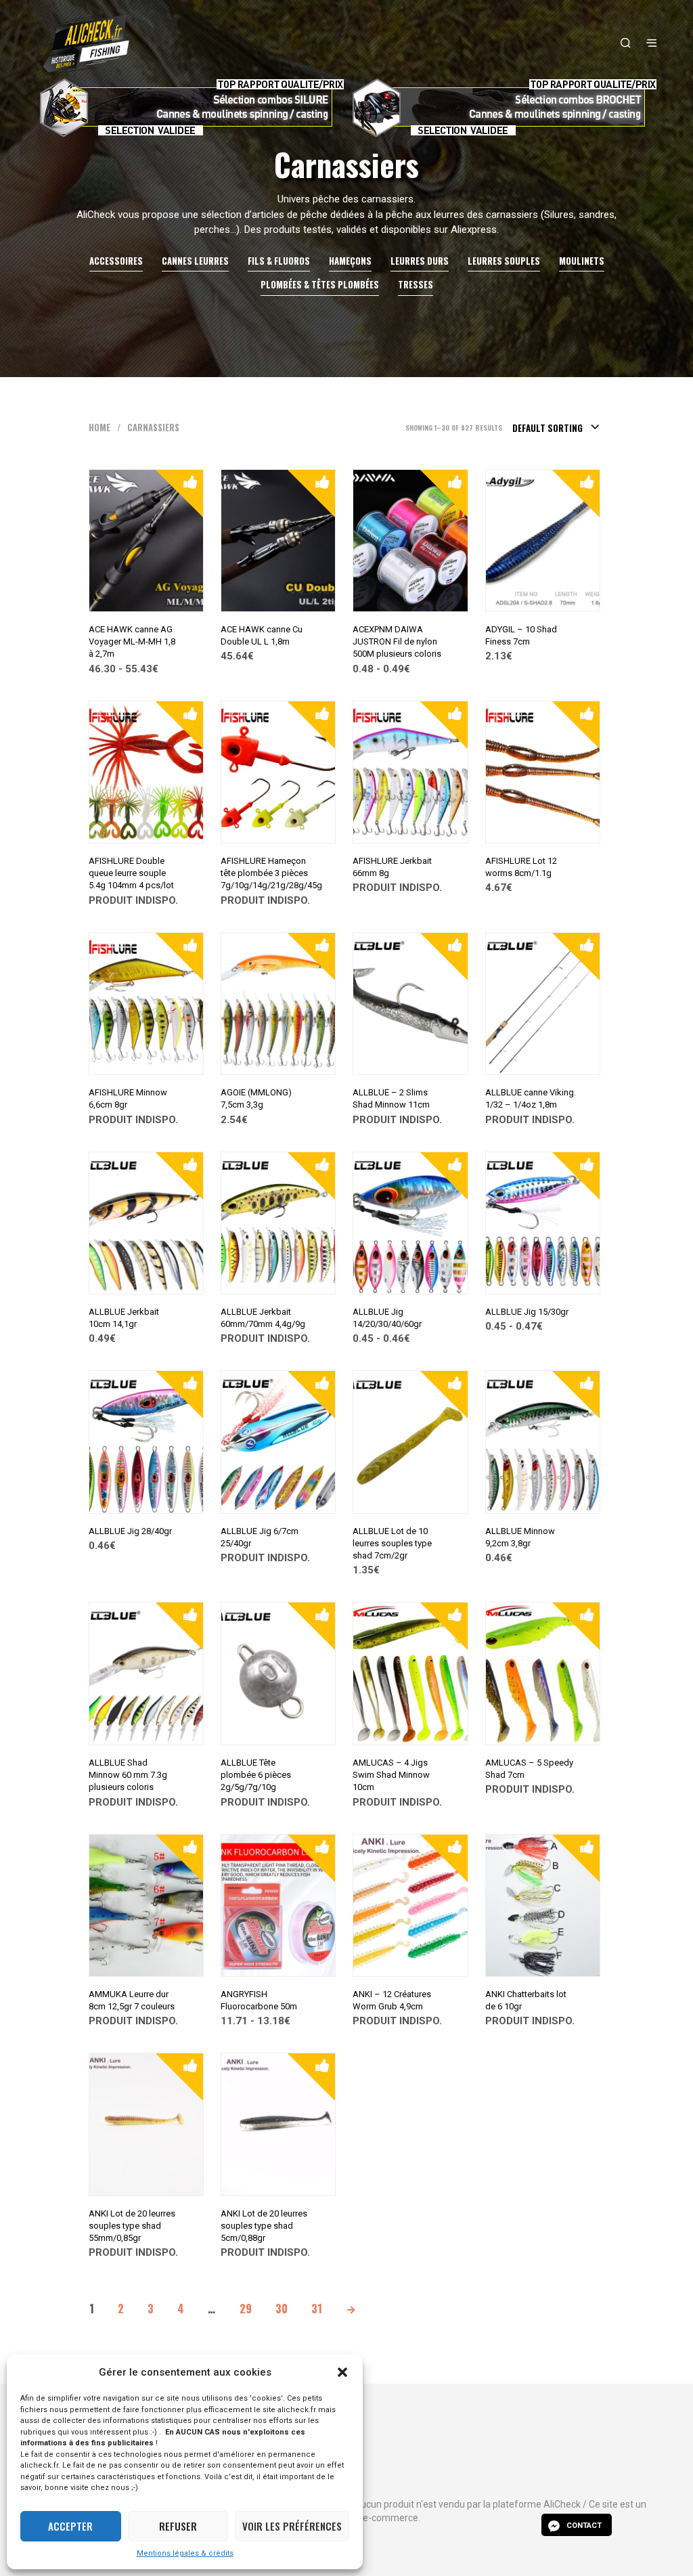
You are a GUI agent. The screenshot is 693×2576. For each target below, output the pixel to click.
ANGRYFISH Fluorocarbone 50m (259, 2000)
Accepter (70, 2526)
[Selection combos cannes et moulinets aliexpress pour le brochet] (503, 108)
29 (246, 2309)
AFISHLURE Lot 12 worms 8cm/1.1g (521, 867)
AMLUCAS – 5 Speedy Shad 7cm (529, 1769)
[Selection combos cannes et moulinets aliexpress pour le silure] (190, 108)
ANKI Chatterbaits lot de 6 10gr (526, 2000)
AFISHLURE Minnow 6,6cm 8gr (128, 1098)
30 (282, 2309)
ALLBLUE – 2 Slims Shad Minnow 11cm (391, 1098)
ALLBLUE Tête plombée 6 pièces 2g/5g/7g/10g (256, 1775)
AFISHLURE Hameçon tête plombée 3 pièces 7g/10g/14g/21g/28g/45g (271, 873)
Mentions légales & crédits (185, 2553)
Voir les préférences (292, 2526)
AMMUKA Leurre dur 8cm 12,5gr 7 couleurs (132, 2000)
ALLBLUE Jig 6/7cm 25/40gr (260, 1537)
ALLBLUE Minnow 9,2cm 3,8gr (520, 1537)
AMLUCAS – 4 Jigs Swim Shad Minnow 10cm (391, 1775)
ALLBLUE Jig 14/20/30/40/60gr (387, 1318)
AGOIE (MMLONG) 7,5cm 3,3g (256, 1098)
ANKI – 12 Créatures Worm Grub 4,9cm (392, 2000)
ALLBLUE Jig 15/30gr (527, 1312)
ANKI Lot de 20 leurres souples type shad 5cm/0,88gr (264, 2226)
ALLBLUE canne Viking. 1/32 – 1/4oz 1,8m (531, 1098)
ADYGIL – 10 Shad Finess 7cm (521, 635)
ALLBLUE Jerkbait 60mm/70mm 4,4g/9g (263, 1318)
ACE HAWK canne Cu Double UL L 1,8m (262, 635)
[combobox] (556, 428)
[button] (342, 2372)
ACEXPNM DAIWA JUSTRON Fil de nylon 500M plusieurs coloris (397, 641)
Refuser (178, 2526)
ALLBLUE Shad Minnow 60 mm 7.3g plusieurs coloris (128, 1775)
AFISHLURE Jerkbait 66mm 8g (392, 867)
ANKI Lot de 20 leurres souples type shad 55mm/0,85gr (132, 2226)
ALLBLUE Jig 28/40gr (130, 1531)
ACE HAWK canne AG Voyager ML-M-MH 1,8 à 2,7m (132, 641)
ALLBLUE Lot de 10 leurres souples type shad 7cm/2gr (392, 1543)
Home (99, 428)
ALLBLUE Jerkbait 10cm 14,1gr (124, 1318)
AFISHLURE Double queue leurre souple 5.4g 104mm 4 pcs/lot (131, 873)
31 (317, 2309)
